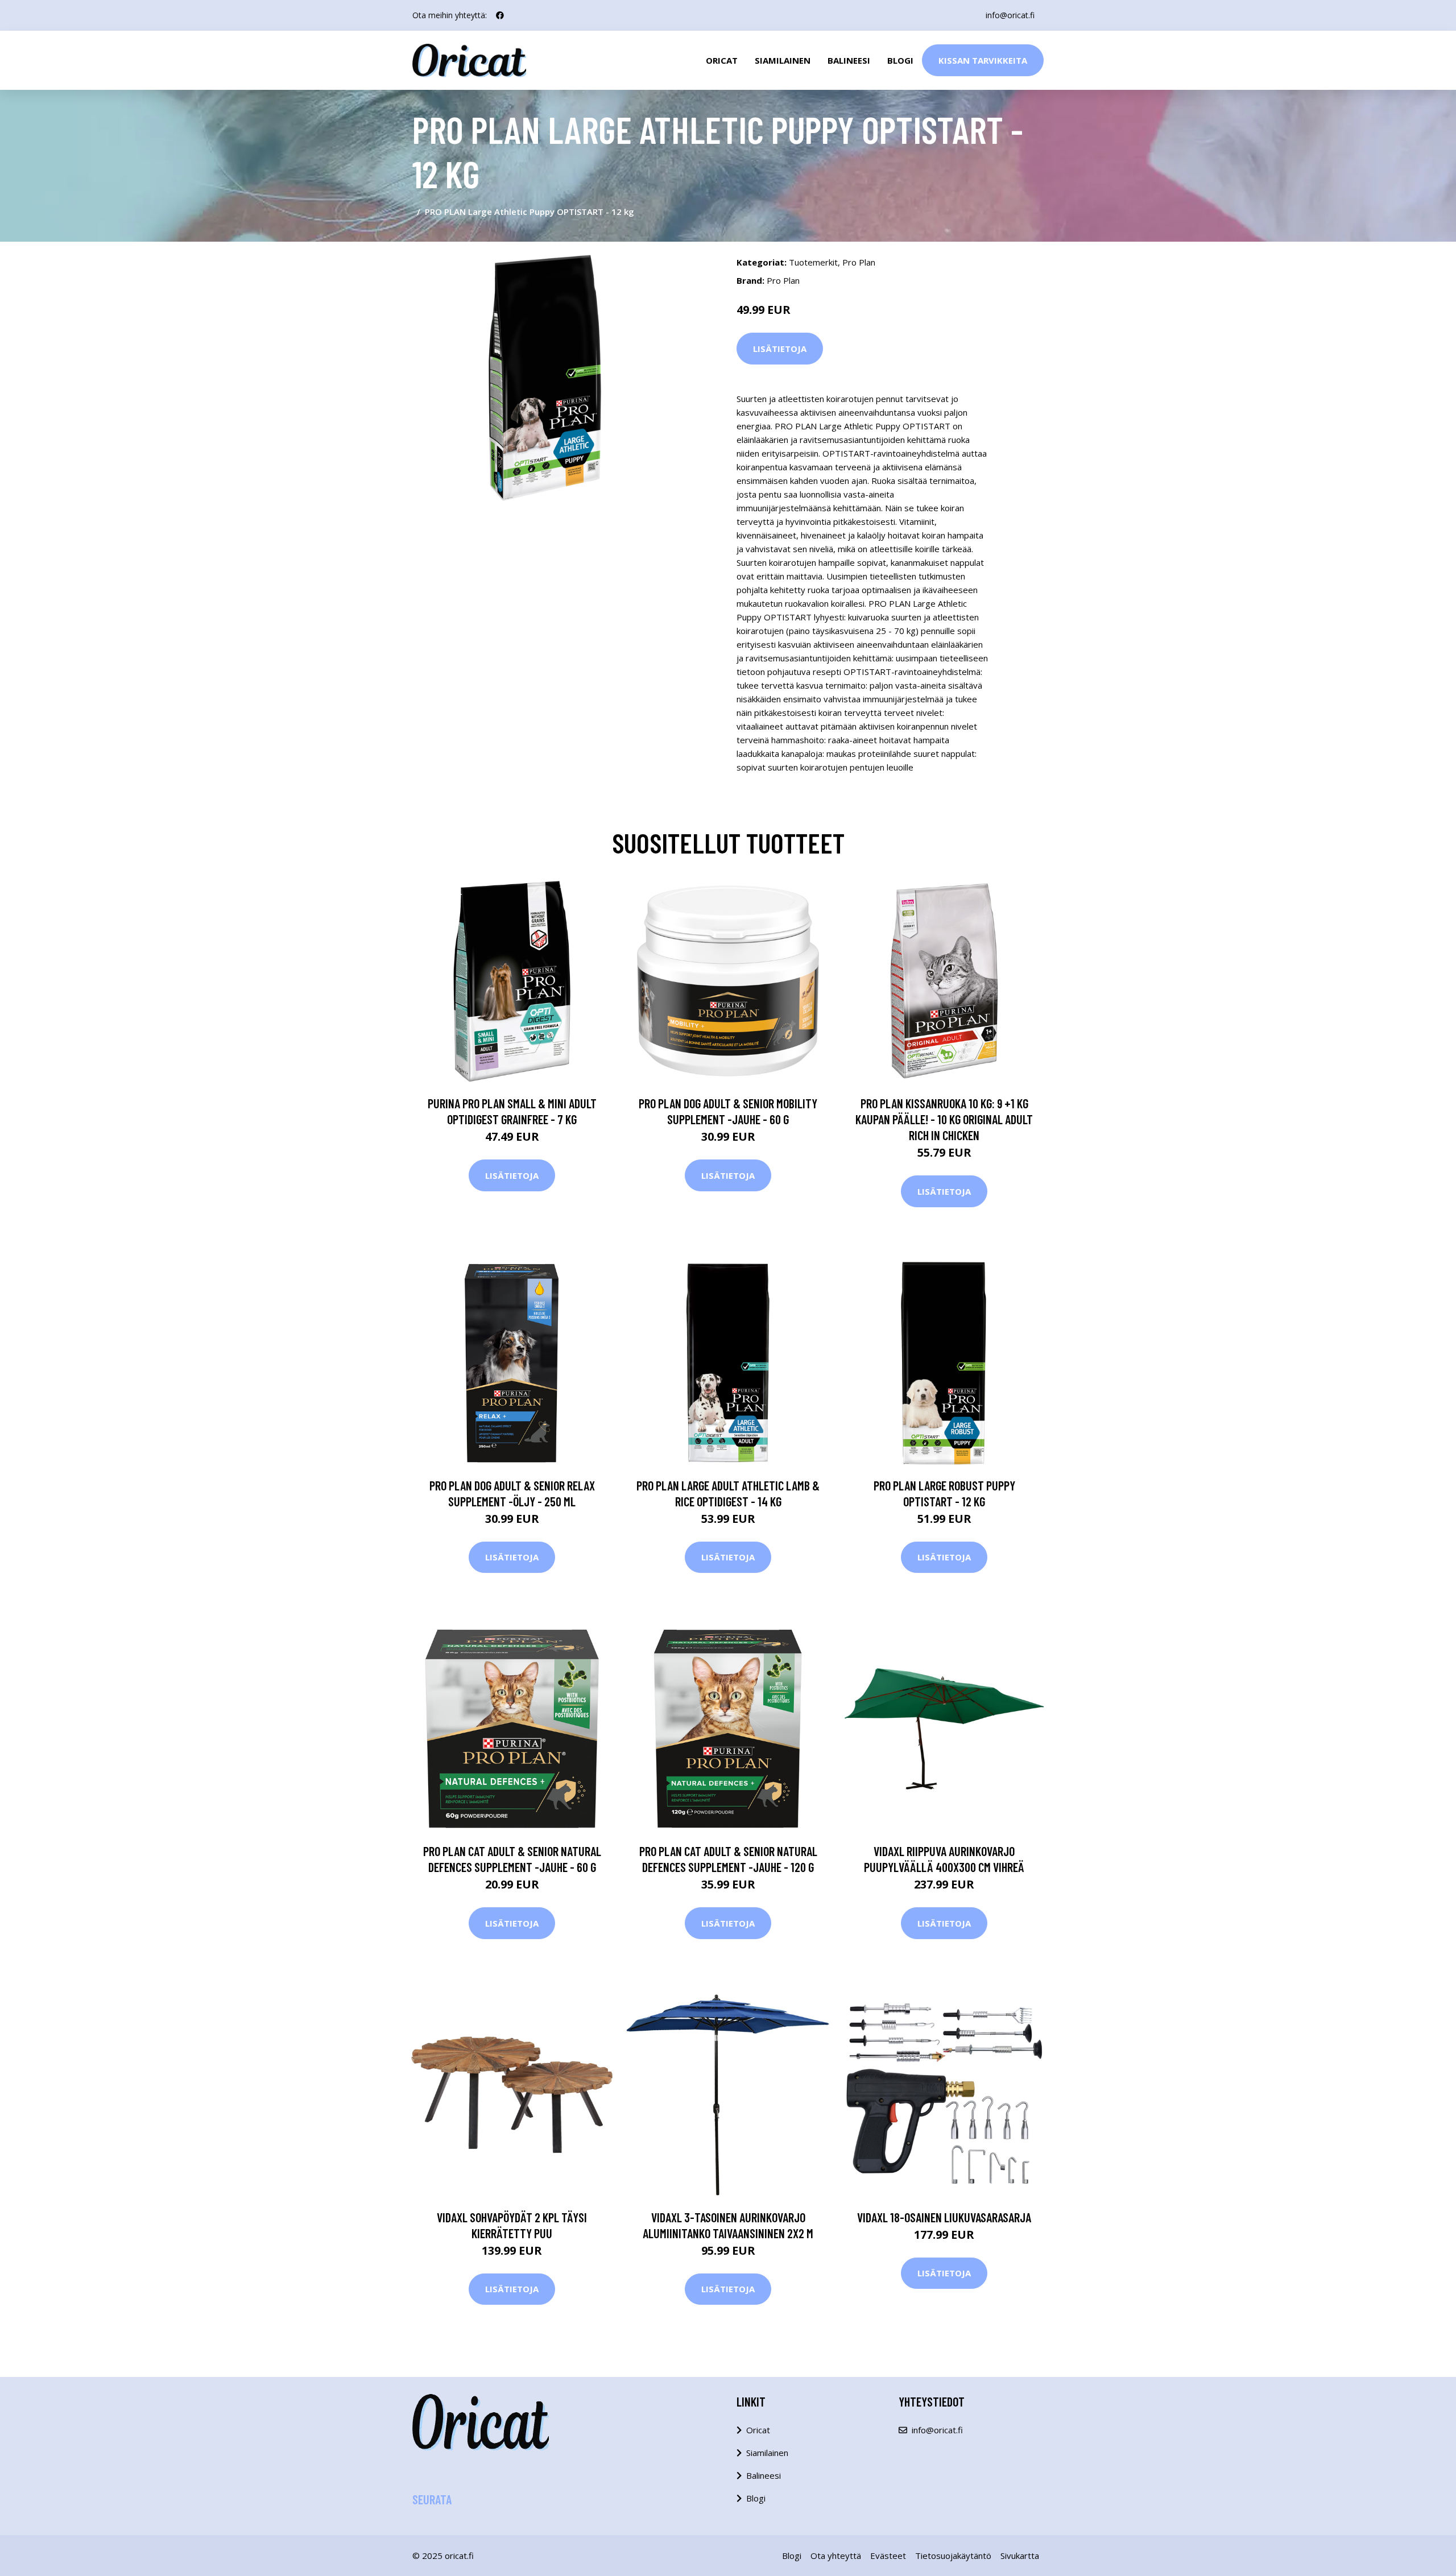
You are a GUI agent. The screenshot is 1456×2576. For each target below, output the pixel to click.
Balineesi (849, 60)
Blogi (900, 60)
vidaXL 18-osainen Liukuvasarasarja (944, 2217)
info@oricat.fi (1010, 15)
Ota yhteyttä (836, 2556)
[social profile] (500, 15)
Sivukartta (1020, 2556)
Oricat (722, 60)
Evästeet (888, 2556)
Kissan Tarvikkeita (983, 60)
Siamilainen (783, 60)
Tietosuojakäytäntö (953, 2556)
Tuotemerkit (813, 262)
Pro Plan (859, 262)
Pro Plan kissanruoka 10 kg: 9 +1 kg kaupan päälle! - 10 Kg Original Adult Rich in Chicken (944, 1119)
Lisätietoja (780, 349)
